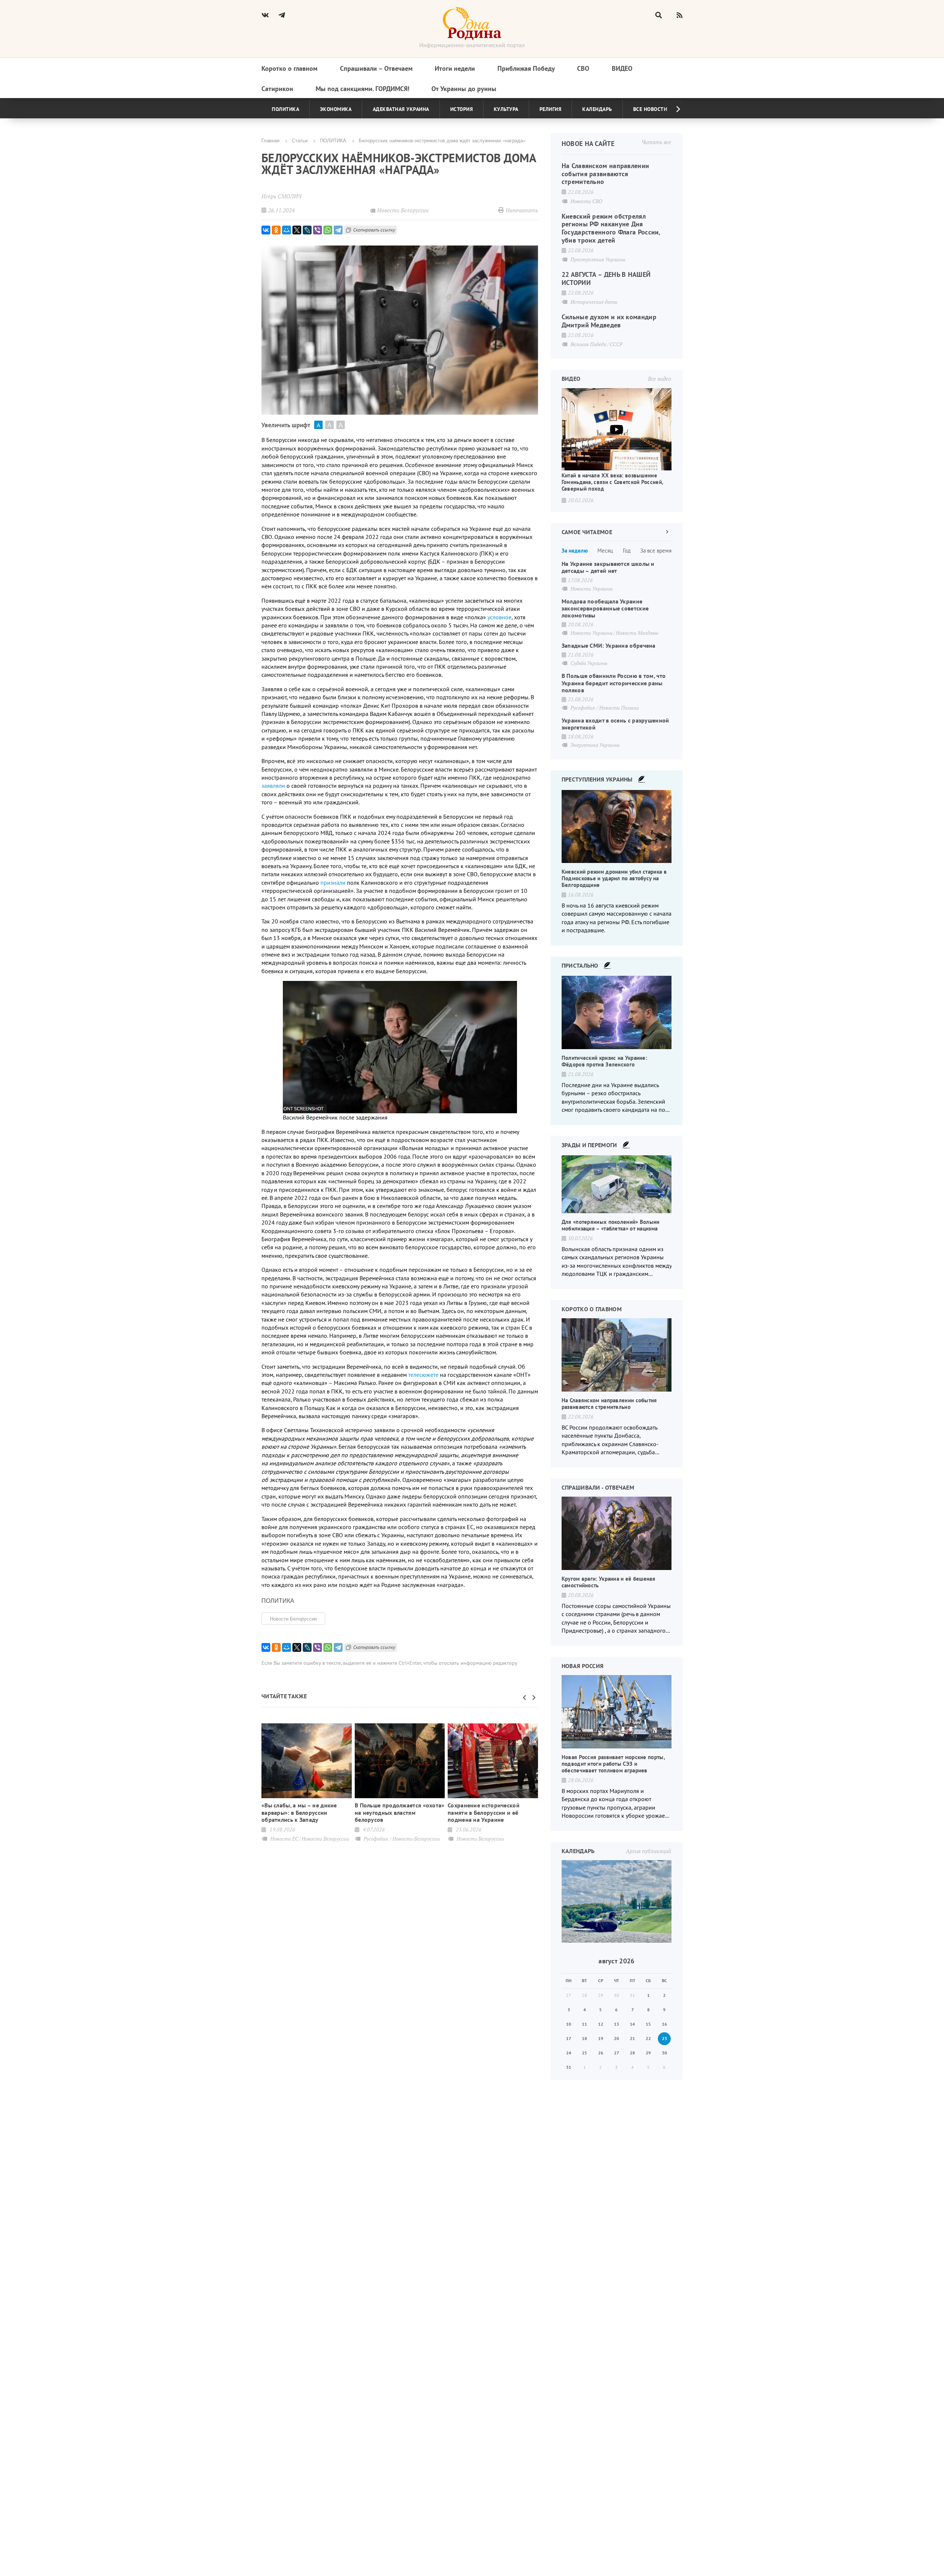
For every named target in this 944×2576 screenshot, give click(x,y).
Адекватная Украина (401, 109)
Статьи (300, 140)
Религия (551, 109)
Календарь (597, 109)
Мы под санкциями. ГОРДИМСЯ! (362, 89)
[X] (297, 230)
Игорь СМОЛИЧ (281, 196)
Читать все (656, 142)
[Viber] (317, 230)
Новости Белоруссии (293, 1618)
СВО (583, 68)
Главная (270, 140)
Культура (506, 109)
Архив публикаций (648, 1851)
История (462, 109)
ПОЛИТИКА (333, 140)
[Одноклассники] (276, 230)
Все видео (660, 379)
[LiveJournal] (307, 230)
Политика (285, 109)
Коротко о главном (289, 68)
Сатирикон (277, 89)
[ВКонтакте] (266, 230)
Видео (622, 68)
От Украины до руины (464, 89)
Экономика (336, 109)
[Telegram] (338, 230)
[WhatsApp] (328, 230)
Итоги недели (455, 68)
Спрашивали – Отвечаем (376, 68)
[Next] (672, 109)
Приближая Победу (526, 68)
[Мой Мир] (287, 230)
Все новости (650, 109)
